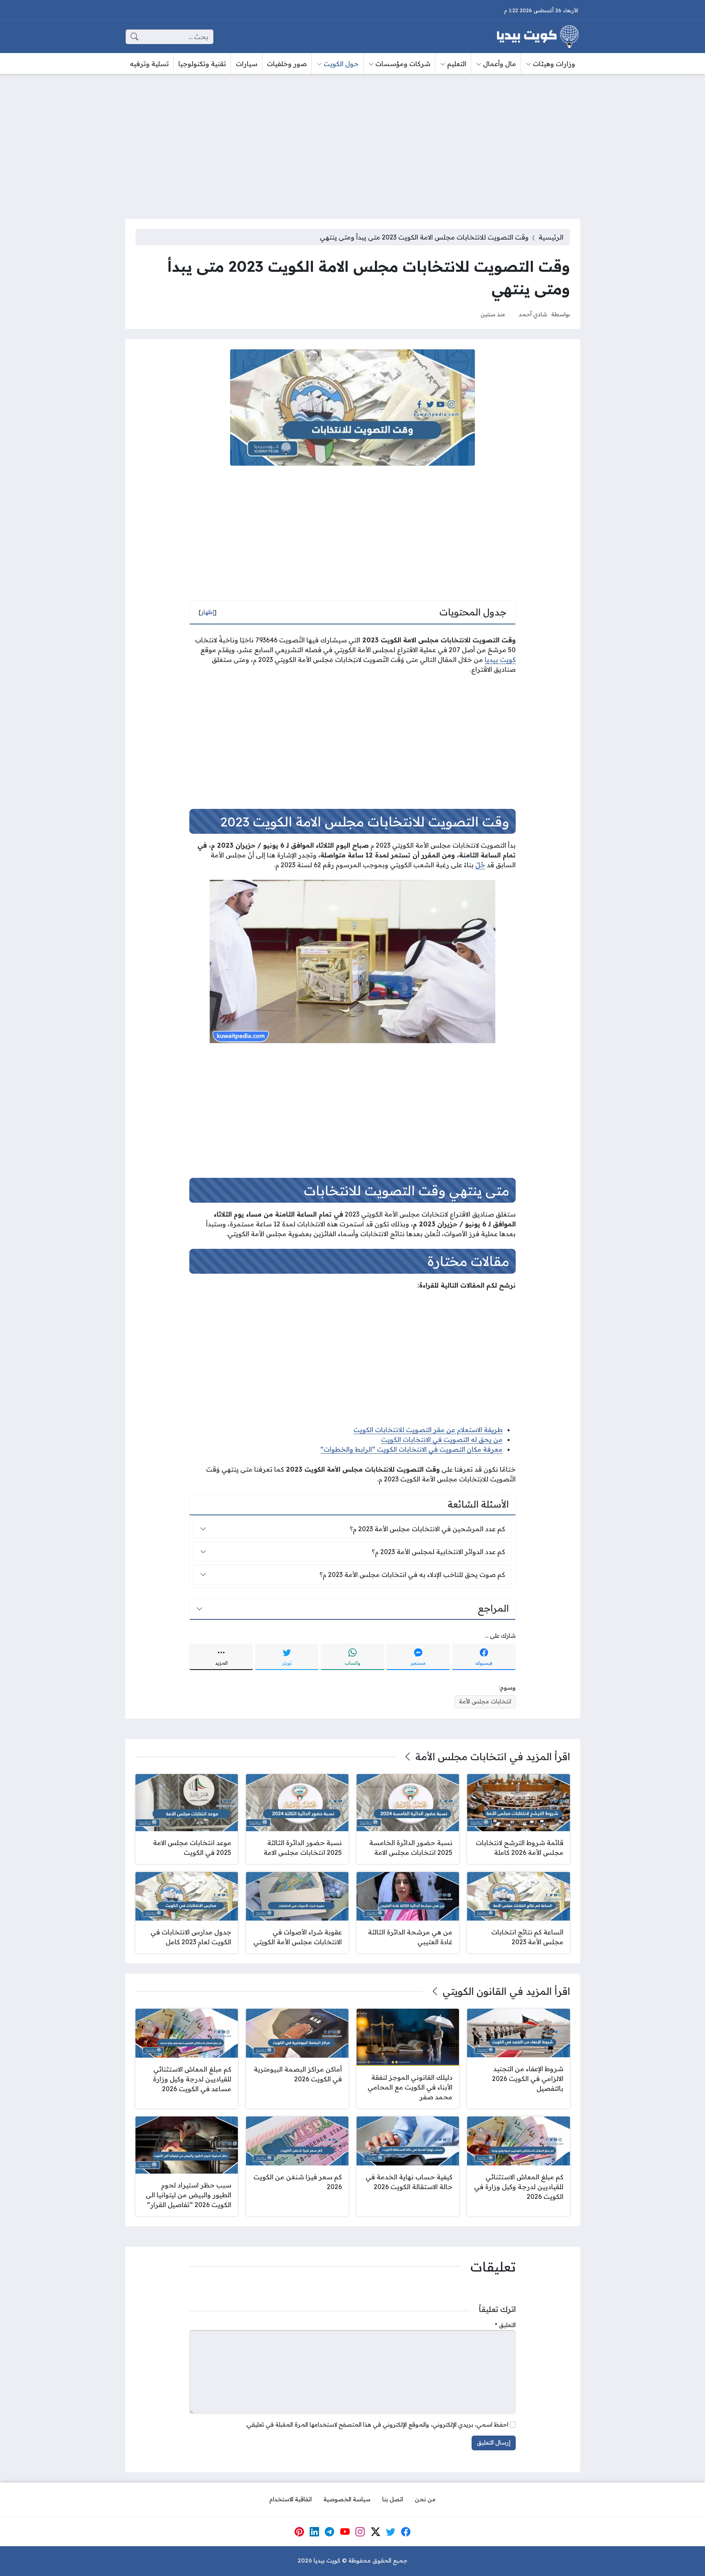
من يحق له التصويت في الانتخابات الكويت (442, 1439)
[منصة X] (375, 2532)
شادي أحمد (533, 314)
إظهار (208, 612)
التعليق (505, 2325)
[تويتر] (391, 2532)
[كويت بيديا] (538, 37)
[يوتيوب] (345, 2532)
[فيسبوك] (406, 2532)
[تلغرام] (330, 2532)
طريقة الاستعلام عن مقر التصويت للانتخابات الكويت (428, 1430)
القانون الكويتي (474, 1991)
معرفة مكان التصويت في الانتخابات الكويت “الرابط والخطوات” (411, 1449)
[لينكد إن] (315, 2532)
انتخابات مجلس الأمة (485, 1701)
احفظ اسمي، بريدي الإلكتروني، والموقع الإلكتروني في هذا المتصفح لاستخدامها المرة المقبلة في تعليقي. (377, 2425)
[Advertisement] (352, 141)
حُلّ (480, 865)
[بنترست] (299, 2532)
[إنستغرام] (360, 2532)
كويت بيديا (500, 660)
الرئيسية (551, 237)
